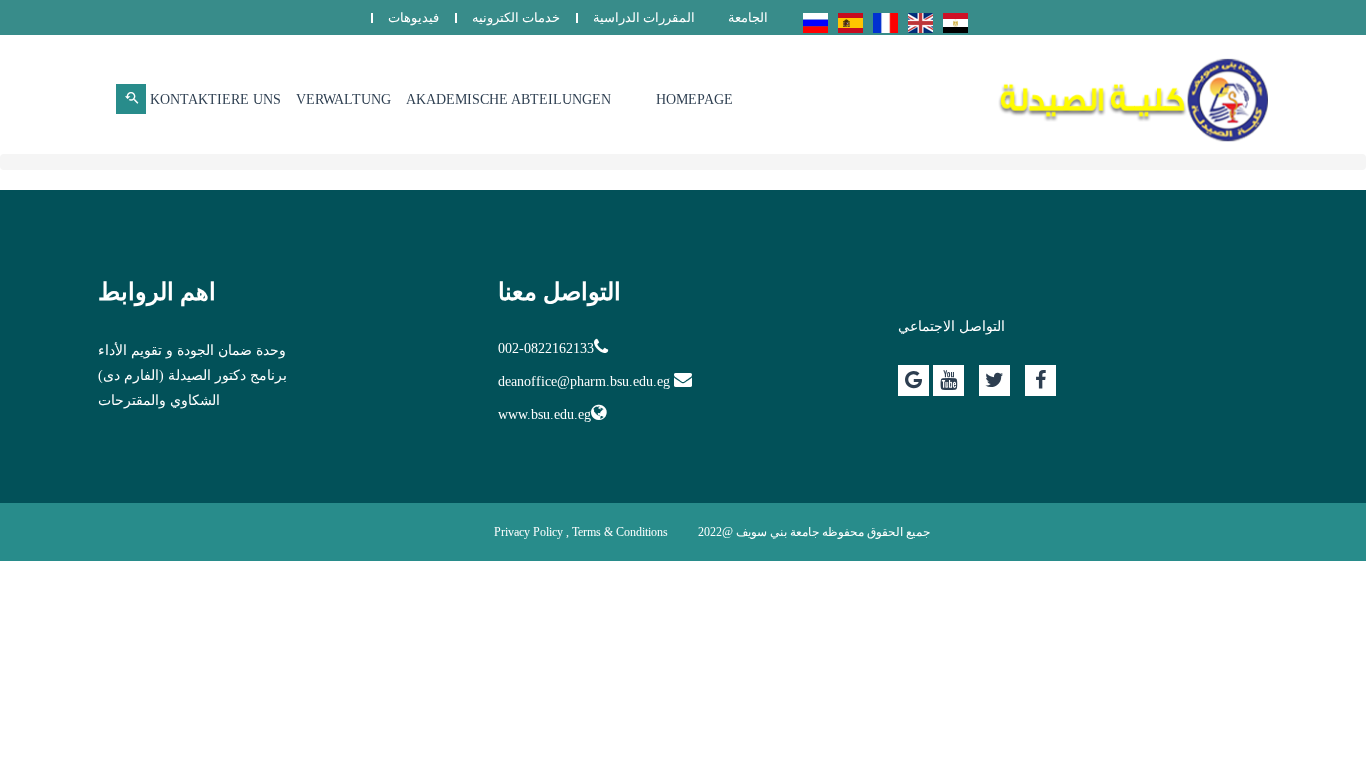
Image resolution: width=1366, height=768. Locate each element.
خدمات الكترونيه (516, 17)
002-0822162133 (546, 348)
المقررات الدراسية (644, 17)
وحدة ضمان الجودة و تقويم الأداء (192, 350)
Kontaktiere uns (215, 99)
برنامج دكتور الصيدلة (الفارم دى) (192, 375)
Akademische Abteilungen (508, 99)
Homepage (694, 99)
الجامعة (748, 17)
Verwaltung (343, 99)
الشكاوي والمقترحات (159, 400)
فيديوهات (413, 17)
